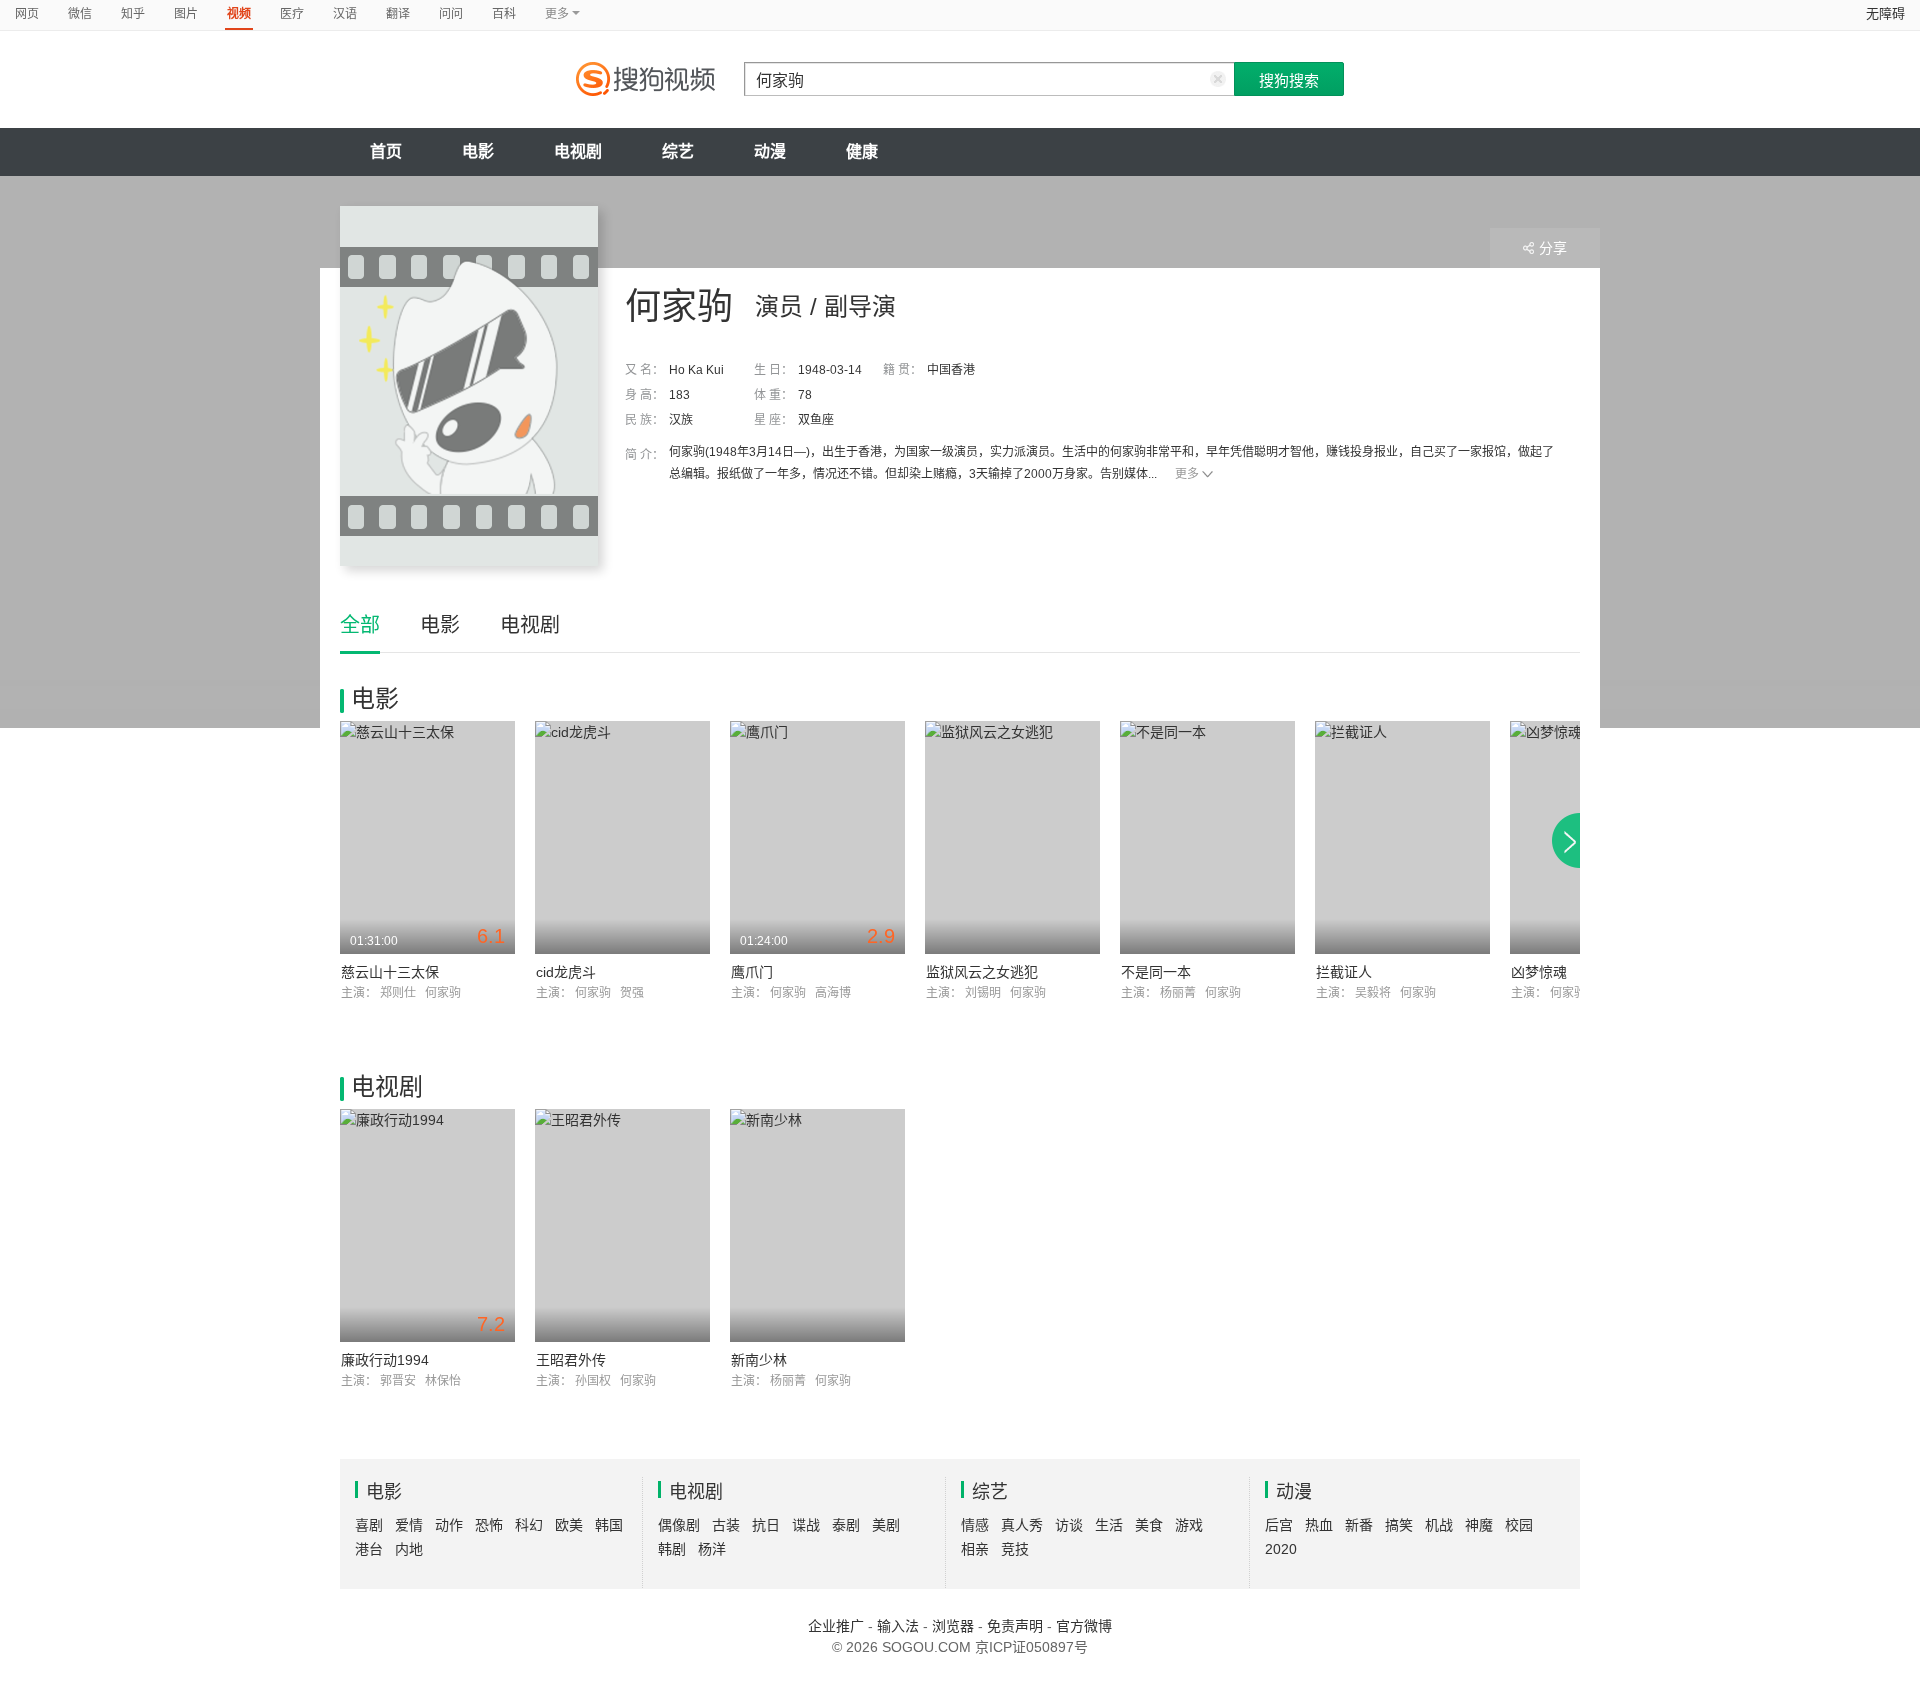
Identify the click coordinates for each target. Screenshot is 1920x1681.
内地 (409, 1549)
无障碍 (1885, 13)
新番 (1359, 1525)
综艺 (678, 151)
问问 (451, 14)
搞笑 (1399, 1525)
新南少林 (759, 1360)
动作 (449, 1525)
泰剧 (846, 1525)
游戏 (1189, 1525)
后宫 (1279, 1525)
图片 (186, 14)
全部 (360, 625)
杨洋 (712, 1549)
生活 (1109, 1525)
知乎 (133, 14)
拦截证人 (1344, 972)
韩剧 (672, 1549)
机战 (1439, 1525)
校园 (1519, 1525)
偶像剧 (679, 1525)
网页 (27, 14)
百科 (504, 14)
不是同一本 (1156, 972)
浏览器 (953, 1626)
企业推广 (836, 1626)
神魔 (1479, 1525)
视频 (239, 14)
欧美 (569, 1525)
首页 (386, 151)
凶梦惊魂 (1539, 972)
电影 (478, 151)
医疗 (292, 14)
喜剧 (369, 1525)
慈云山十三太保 (390, 972)
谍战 (806, 1525)
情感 (975, 1525)
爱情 (409, 1525)
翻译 (398, 14)
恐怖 (489, 1525)
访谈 (1069, 1525)
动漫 (770, 151)
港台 (369, 1549)
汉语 (345, 14)
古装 (726, 1525)
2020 (1281, 1549)
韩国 (609, 1525)
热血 (1319, 1525)
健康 (862, 151)
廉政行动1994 (385, 1360)
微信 (80, 14)
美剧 (886, 1525)
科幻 (529, 1525)
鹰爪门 (752, 972)
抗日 (766, 1525)
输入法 (898, 1626)
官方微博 (1084, 1626)
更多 (1187, 474)
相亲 (975, 1549)
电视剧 (578, 151)
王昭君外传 (571, 1360)
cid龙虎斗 (566, 972)
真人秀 (1022, 1525)
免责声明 (1015, 1626)
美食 (1149, 1525)
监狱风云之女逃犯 (982, 972)
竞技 (1015, 1549)
